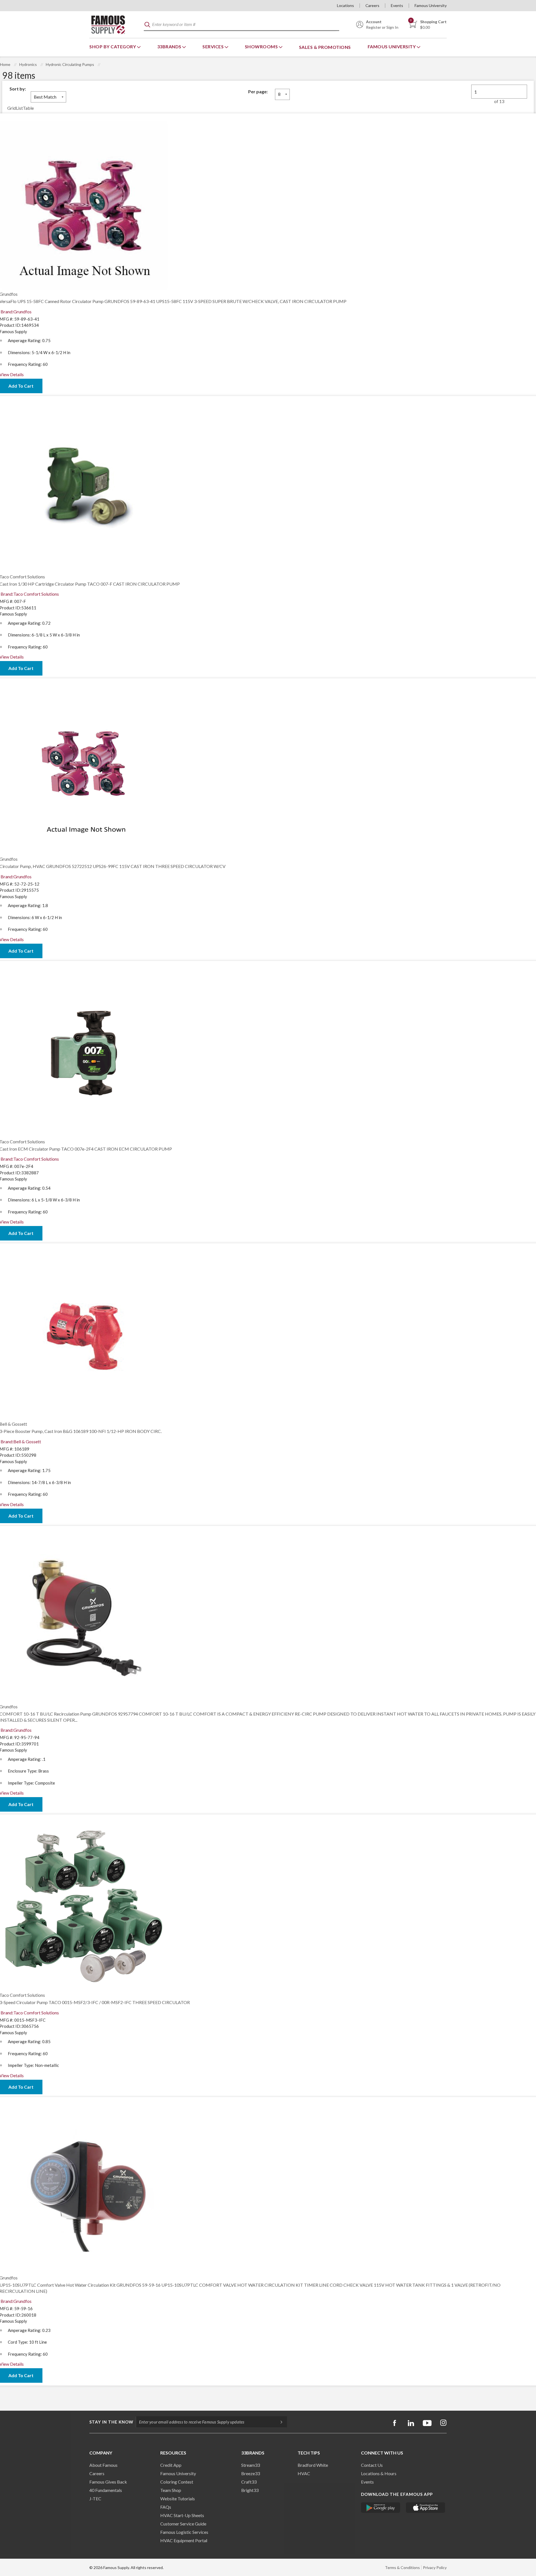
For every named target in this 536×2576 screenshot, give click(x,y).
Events (397, 5)
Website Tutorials (178, 2499)
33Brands (170, 46)
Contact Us (372, 2465)
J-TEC (95, 2499)
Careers (372, 5)
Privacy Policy (435, 2567)
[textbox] (241, 25)
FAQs (166, 2507)
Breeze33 (251, 2473)
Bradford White (313, 2465)
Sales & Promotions (325, 47)
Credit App (171, 2465)
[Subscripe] (279, 2422)
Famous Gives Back (108, 2482)
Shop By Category (113, 46)
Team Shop (171, 2490)
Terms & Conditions (402, 2567)
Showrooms (262, 46)
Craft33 (249, 2482)
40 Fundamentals (106, 2490)
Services (214, 46)
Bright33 (250, 2490)
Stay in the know (111, 2422)
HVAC (304, 2473)
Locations (345, 5)
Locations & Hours (379, 2473)
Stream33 (251, 2465)
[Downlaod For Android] (381, 2508)
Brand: (16, 312)
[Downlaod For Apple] (426, 2508)
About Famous (103, 2465)
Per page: (258, 91)
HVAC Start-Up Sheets (182, 2515)
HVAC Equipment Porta (183, 2540)
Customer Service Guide (183, 2524)
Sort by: (18, 89)
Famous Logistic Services (184, 2532)
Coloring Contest (177, 2482)
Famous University (431, 5)
